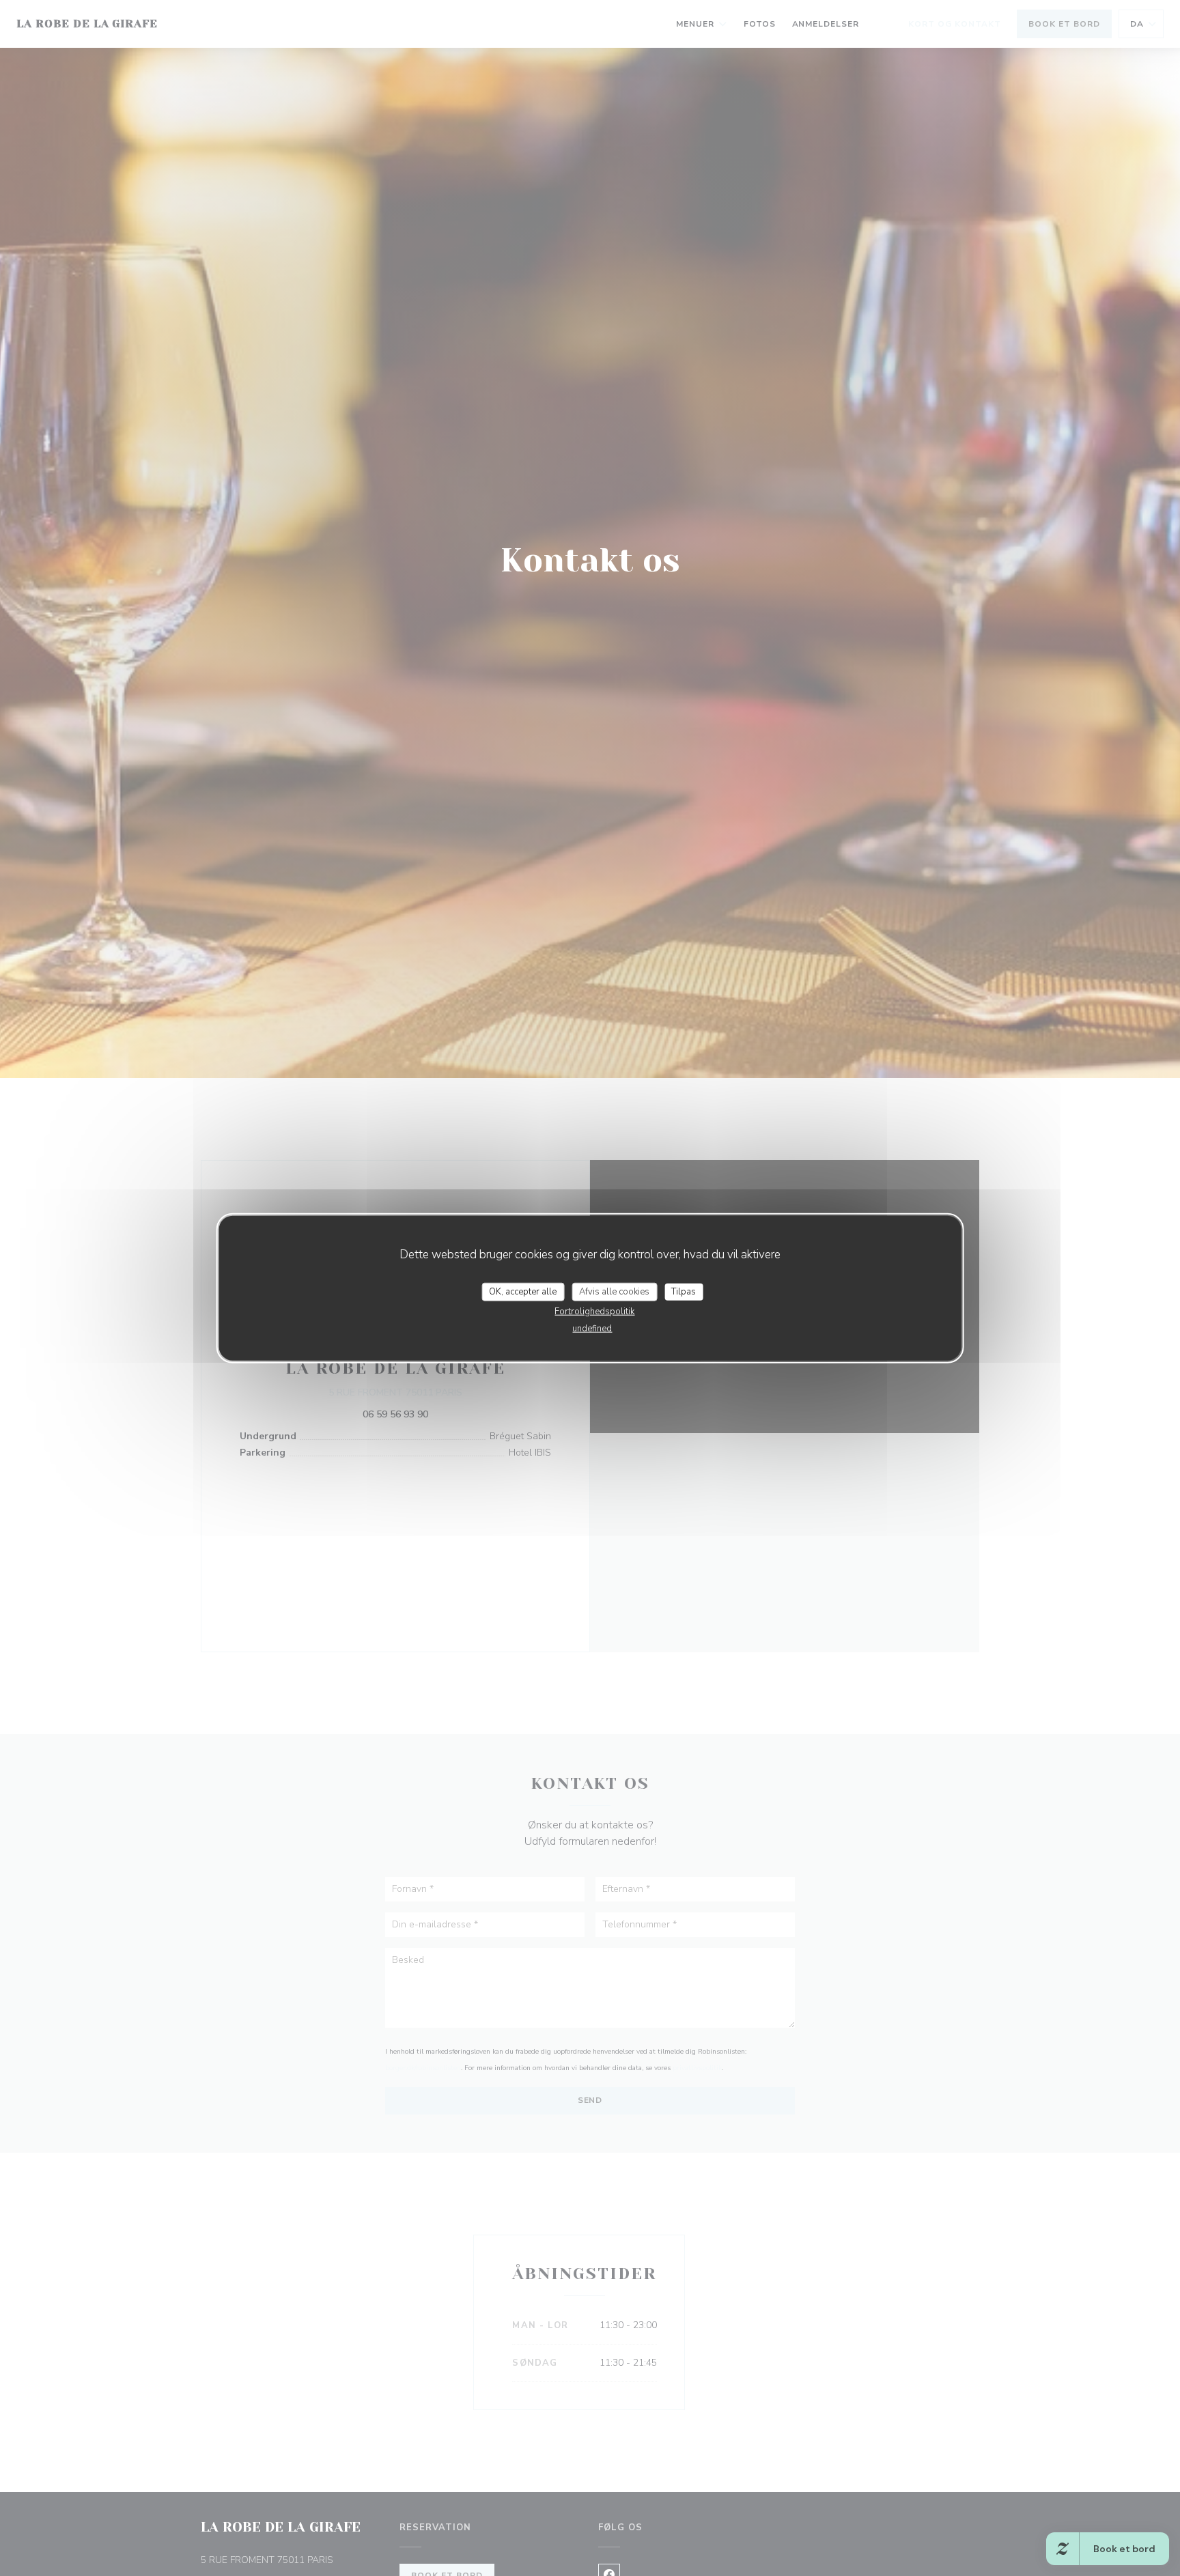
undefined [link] (592, 1329)
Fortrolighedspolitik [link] (594, 1312)
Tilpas (684, 1291)
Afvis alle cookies (614, 1291)
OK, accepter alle (523, 1291)
